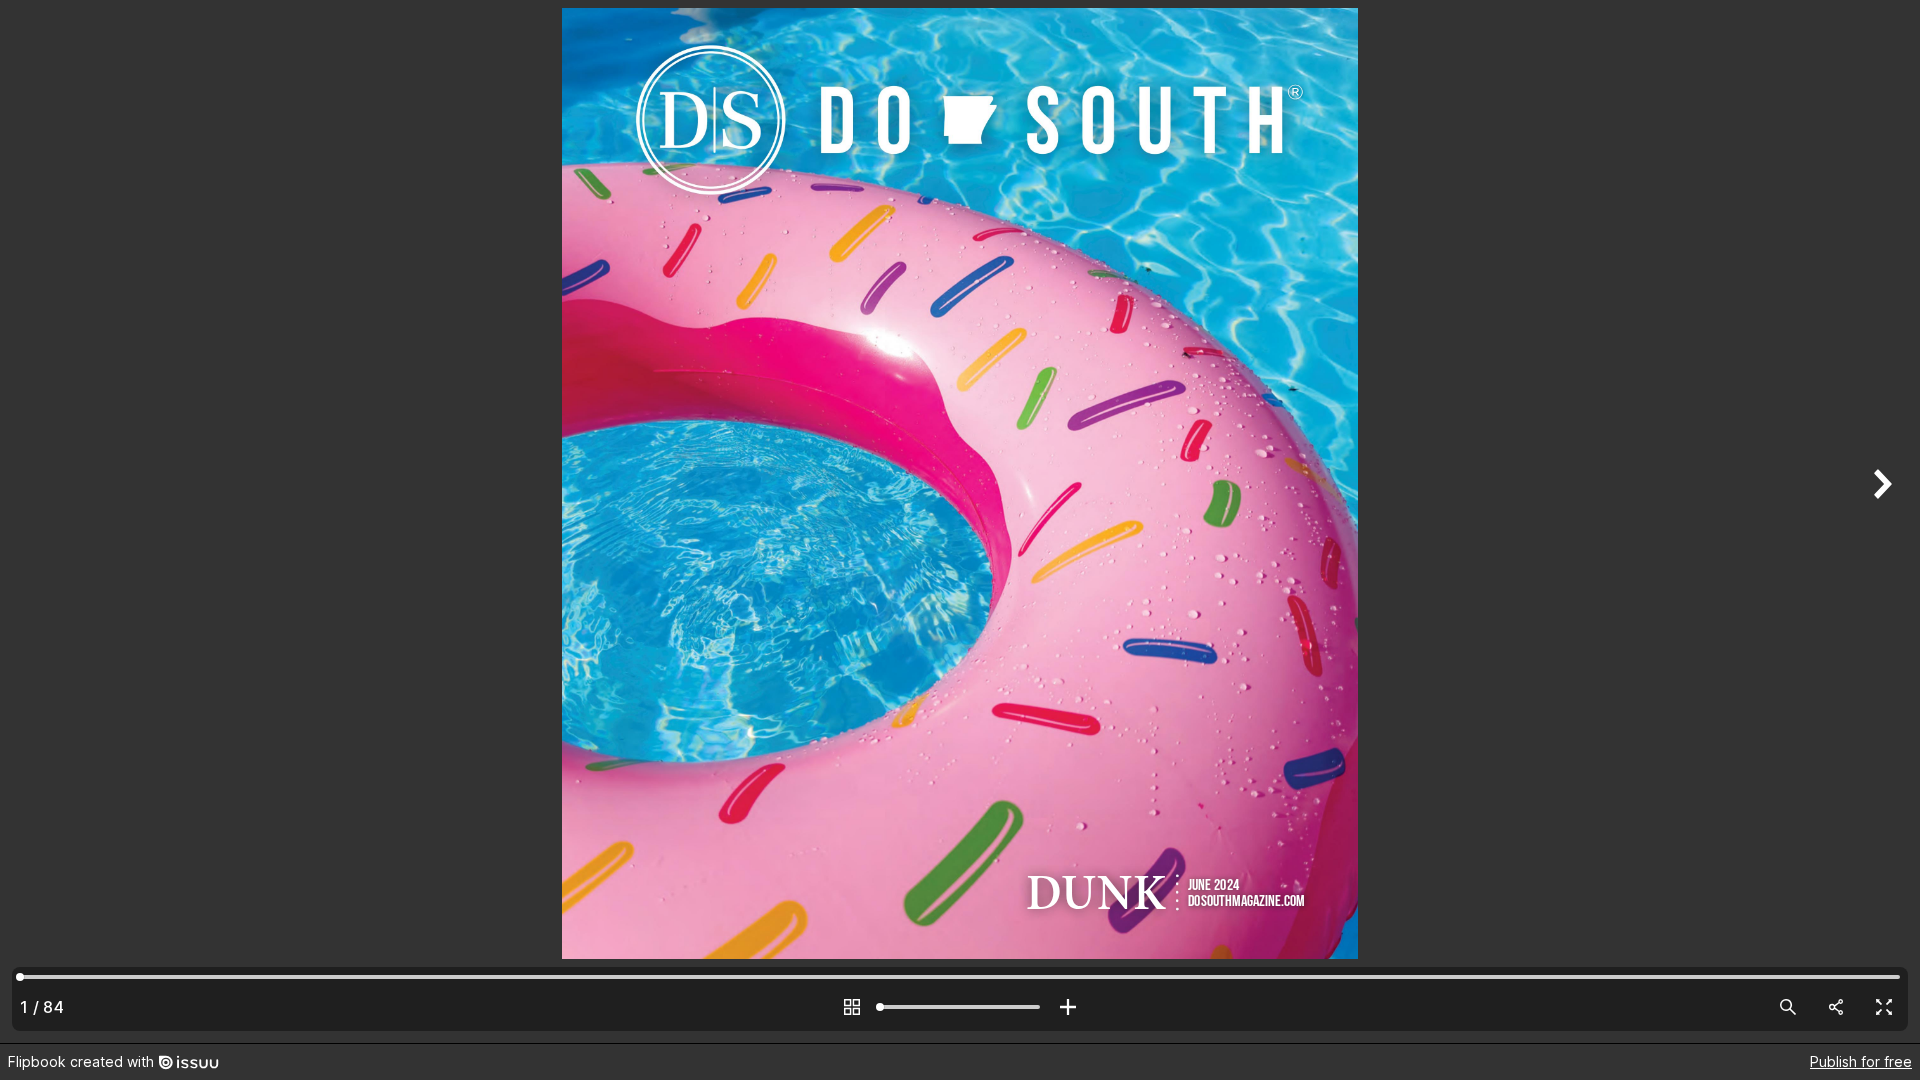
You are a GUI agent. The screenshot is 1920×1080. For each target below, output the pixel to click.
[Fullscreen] (1884, 1007)
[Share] (1836, 1007)
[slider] (960, 1007)
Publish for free (1861, 1061)
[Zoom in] (1068, 1007)
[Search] (1788, 1007)
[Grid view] (852, 1007)
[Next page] (1880, 521)
